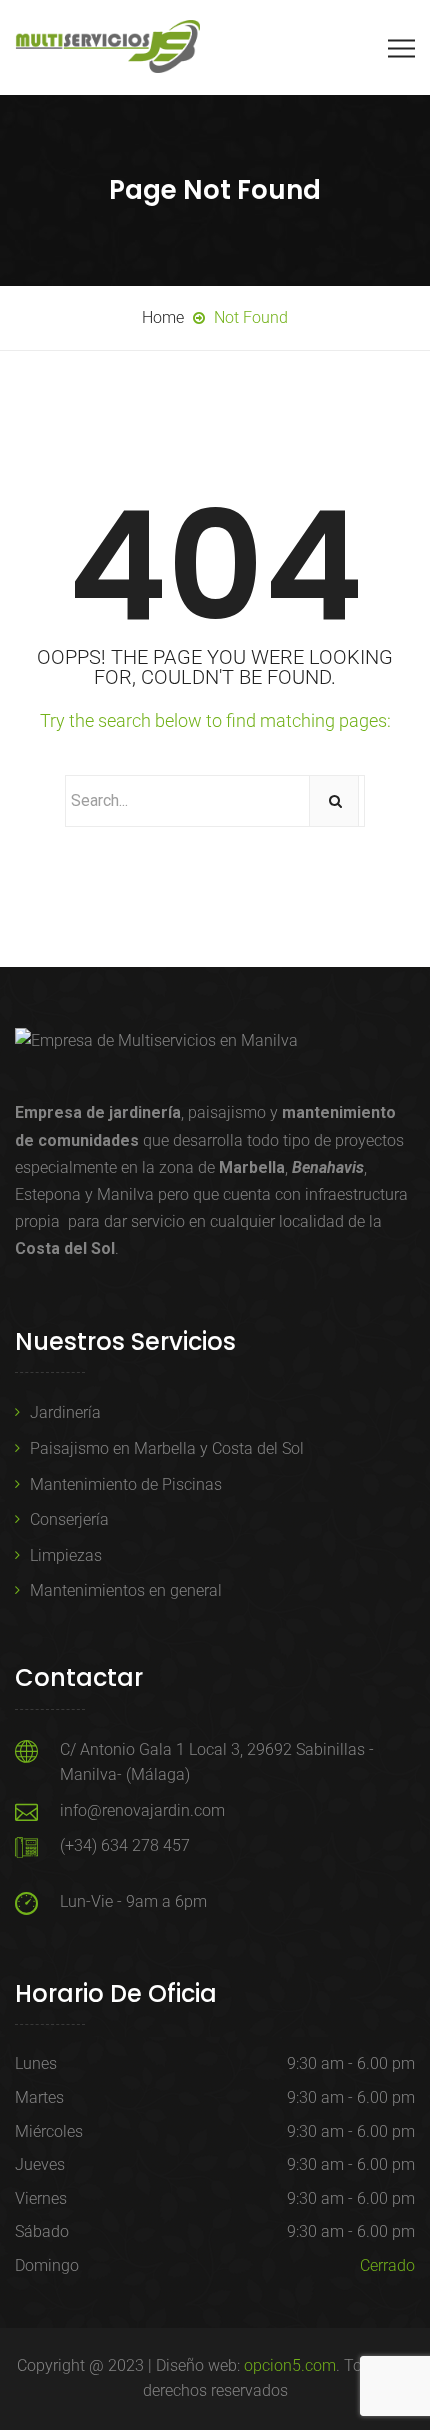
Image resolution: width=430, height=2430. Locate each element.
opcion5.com (290, 2365)
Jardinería (65, 1412)
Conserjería (69, 1519)
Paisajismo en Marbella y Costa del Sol (167, 1448)
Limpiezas (66, 1555)
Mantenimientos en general (126, 1590)
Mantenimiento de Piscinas (126, 1484)
